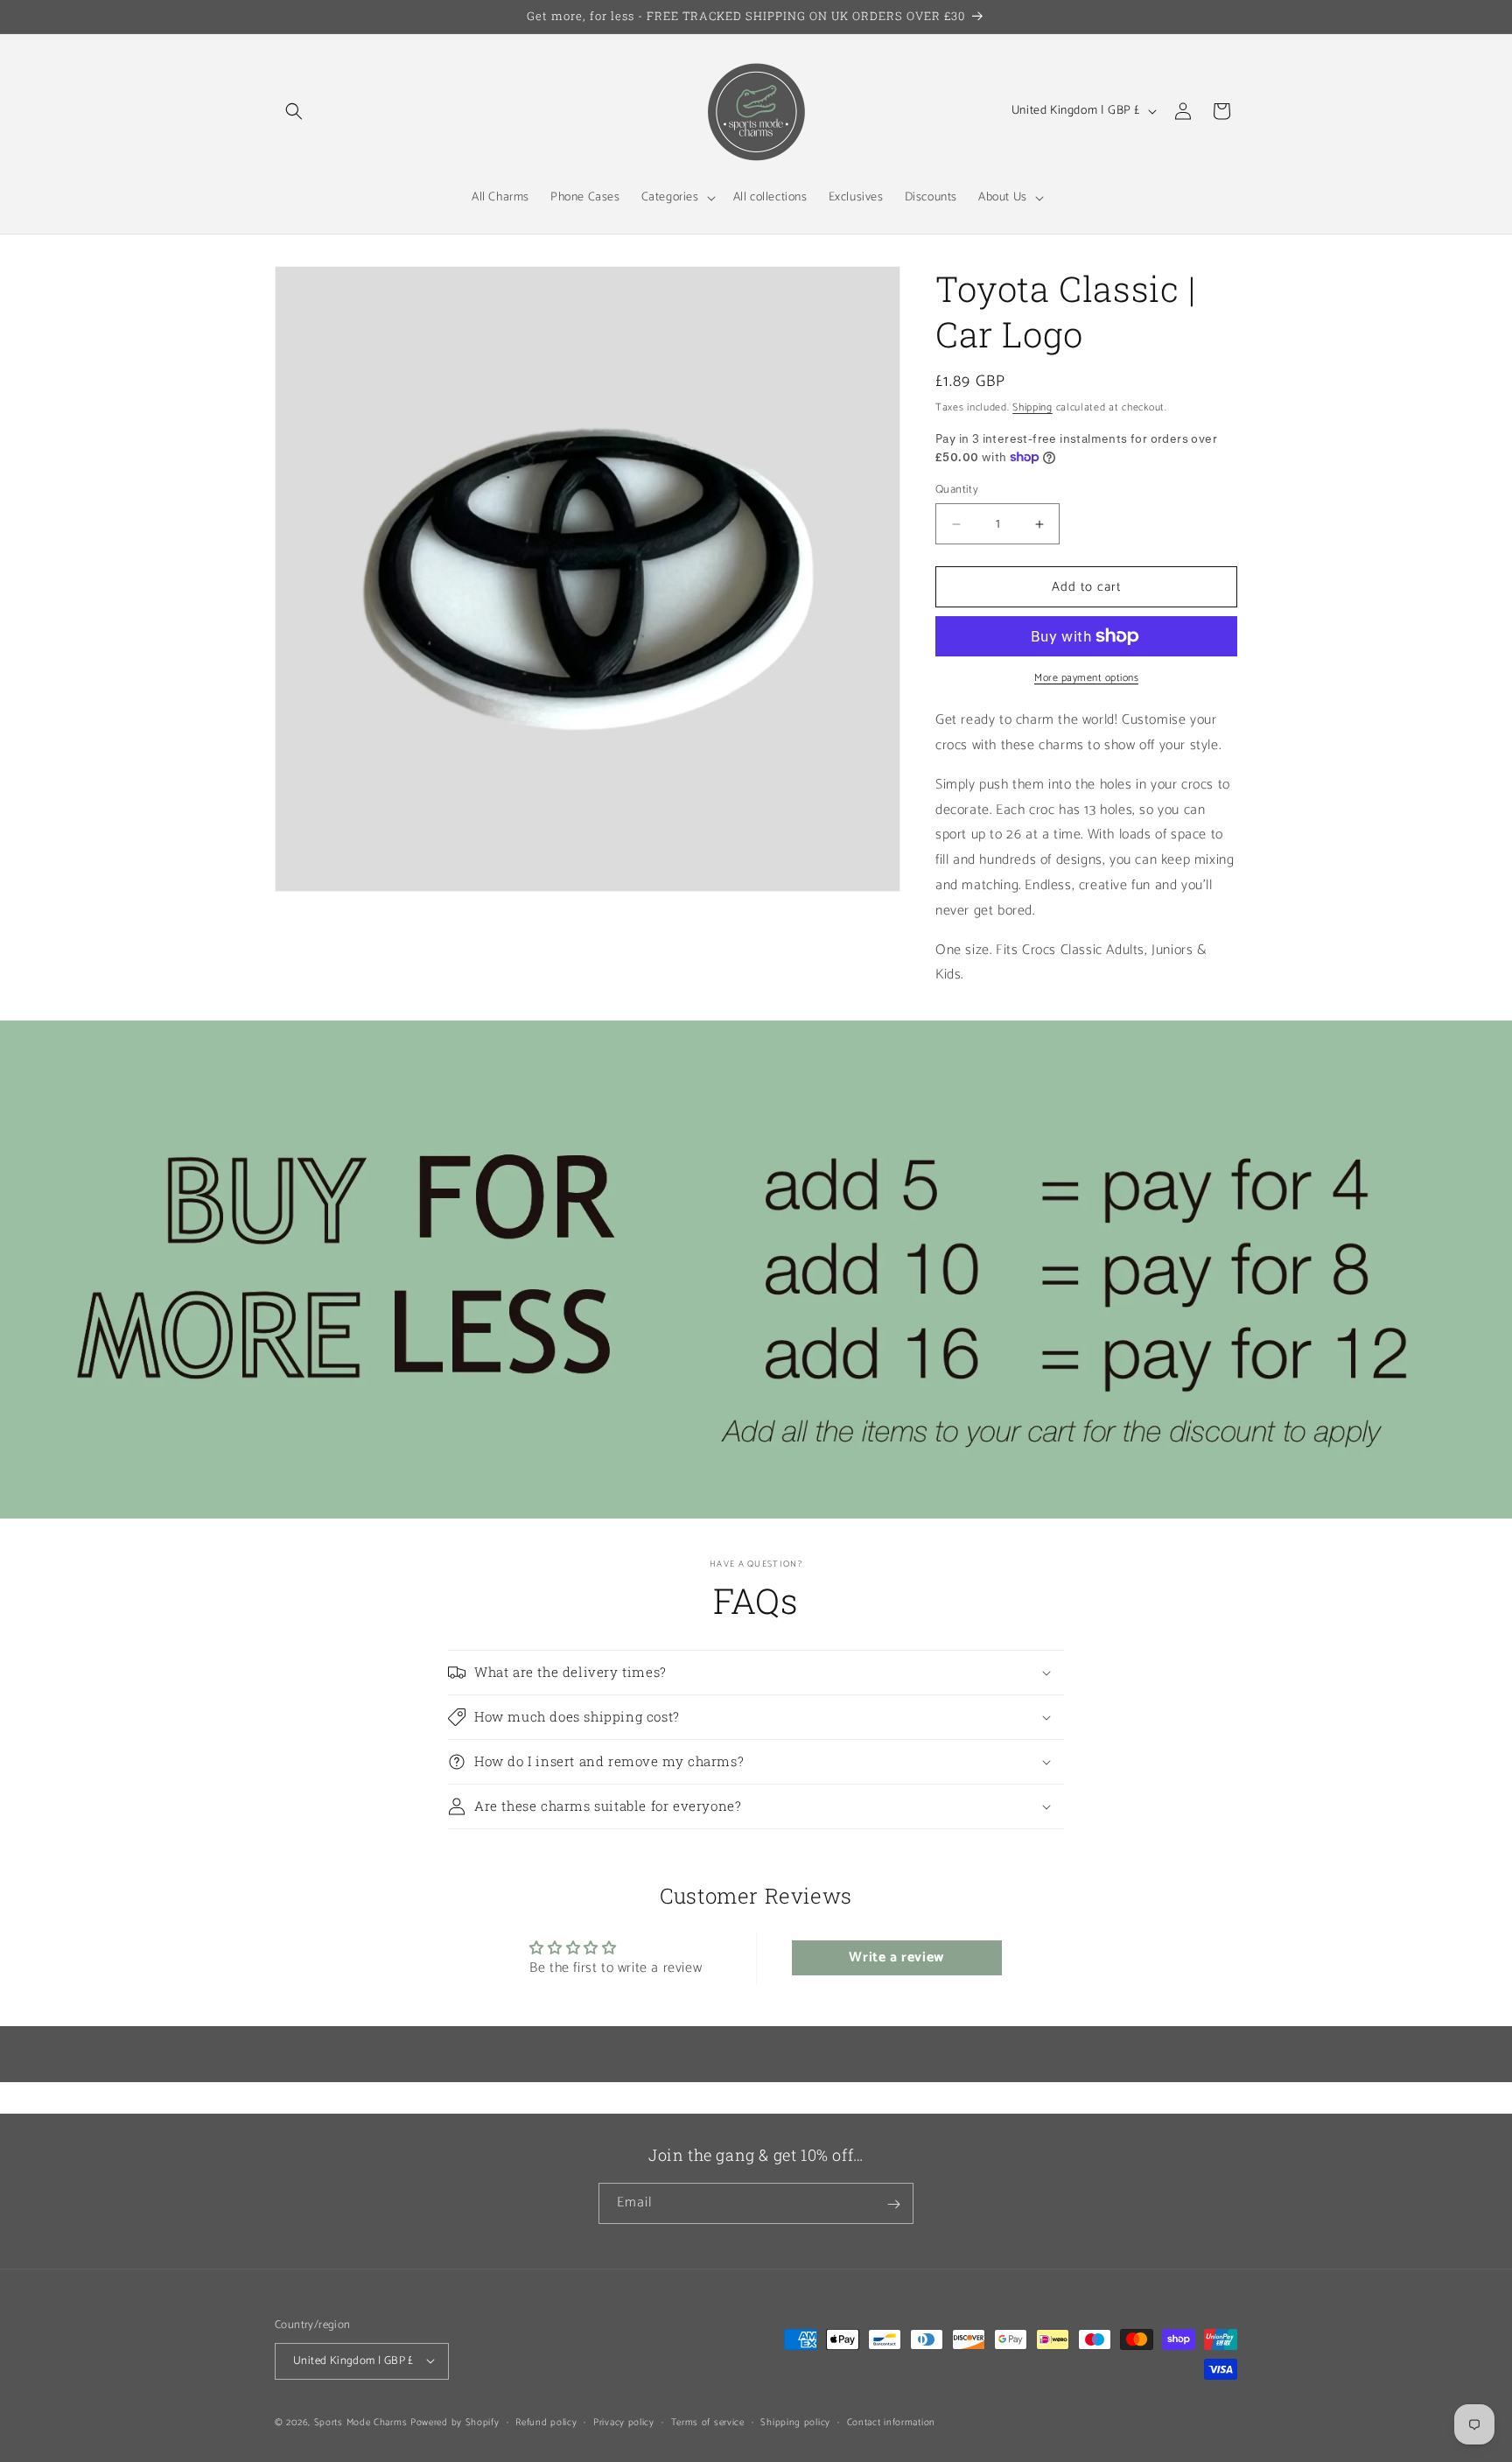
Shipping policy (795, 2422)
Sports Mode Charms (361, 2422)
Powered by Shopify (455, 2422)
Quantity (957, 490)
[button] (294, 111)
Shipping (1032, 407)
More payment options (1086, 678)
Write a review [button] (896, 1957)
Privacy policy (624, 2422)
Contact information (891, 2422)
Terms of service (708, 2422)
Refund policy (546, 2422)
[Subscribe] (893, 2204)
